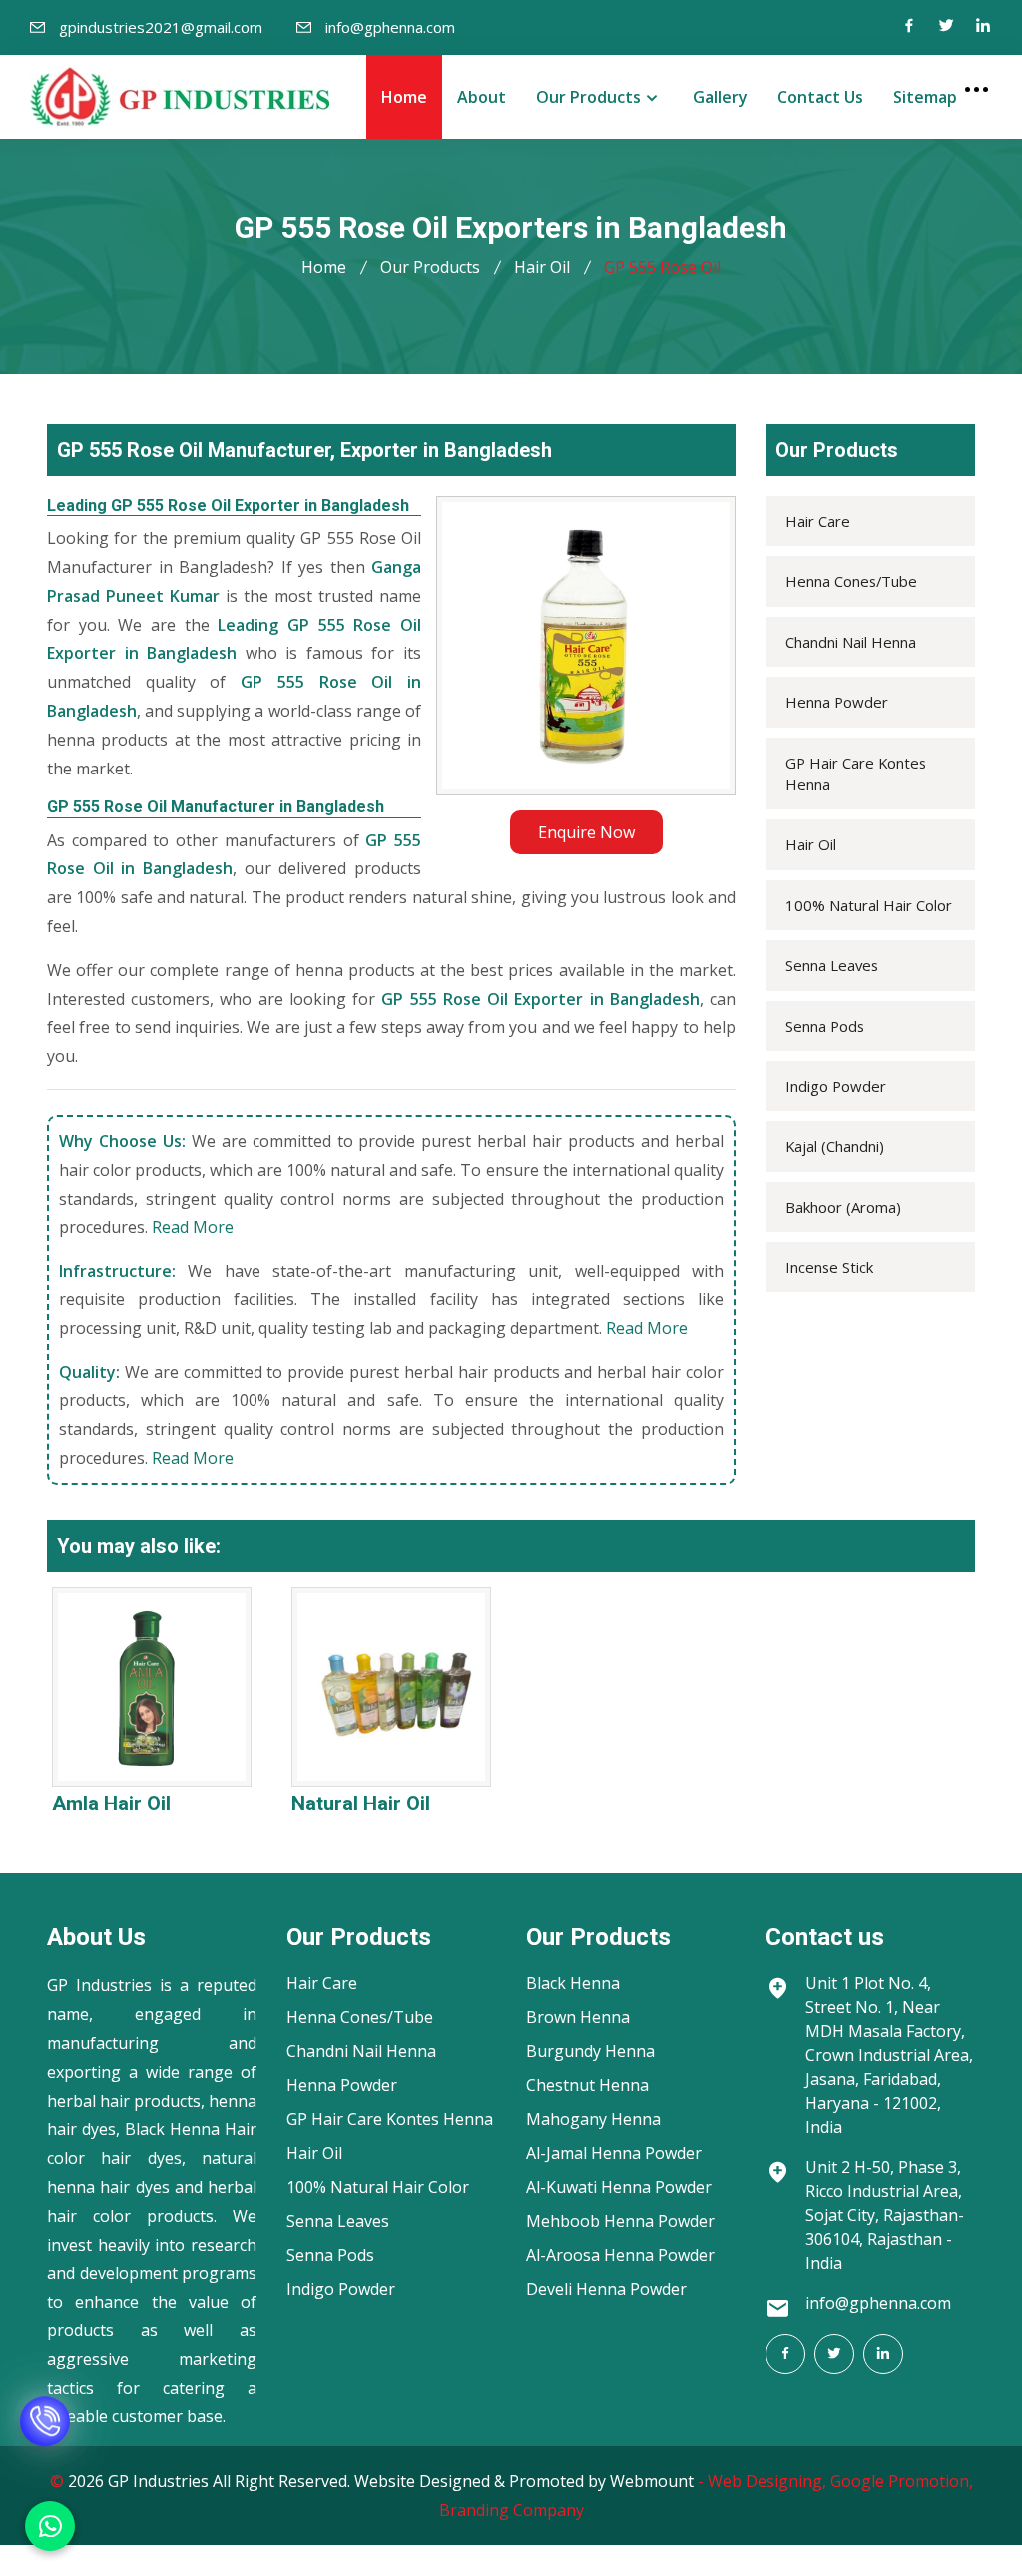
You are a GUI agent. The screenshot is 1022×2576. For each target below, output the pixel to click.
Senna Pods (825, 1026)
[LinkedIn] (883, 2354)
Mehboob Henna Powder (620, 2221)
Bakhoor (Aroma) (843, 1207)
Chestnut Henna (587, 2085)
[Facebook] (909, 27)
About (482, 97)
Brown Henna (578, 2017)
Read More (193, 1227)
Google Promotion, (902, 2481)
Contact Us (820, 97)
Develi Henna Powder (606, 2289)
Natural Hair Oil (361, 1803)
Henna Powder (837, 702)
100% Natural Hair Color (869, 905)
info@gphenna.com (390, 27)
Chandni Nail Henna (851, 642)
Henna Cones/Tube (851, 581)
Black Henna (573, 1983)
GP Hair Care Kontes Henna (856, 773)
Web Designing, (767, 2481)
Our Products (588, 97)
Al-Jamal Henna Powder (614, 2153)
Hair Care (818, 521)
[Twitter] (946, 27)
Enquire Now (586, 832)
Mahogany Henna (593, 2119)
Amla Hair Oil (111, 1803)
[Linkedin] (983, 27)
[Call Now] (45, 2437)
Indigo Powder (836, 1086)
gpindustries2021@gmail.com (161, 27)
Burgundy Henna (590, 2051)
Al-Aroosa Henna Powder (620, 2255)
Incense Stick (829, 1267)
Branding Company (511, 2510)
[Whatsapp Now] (50, 2526)
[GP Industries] (180, 96)
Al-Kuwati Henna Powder (619, 2187)
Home (404, 97)
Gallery (720, 97)
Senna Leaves (832, 965)
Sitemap (925, 97)
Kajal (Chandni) (835, 1146)
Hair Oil (542, 267)
